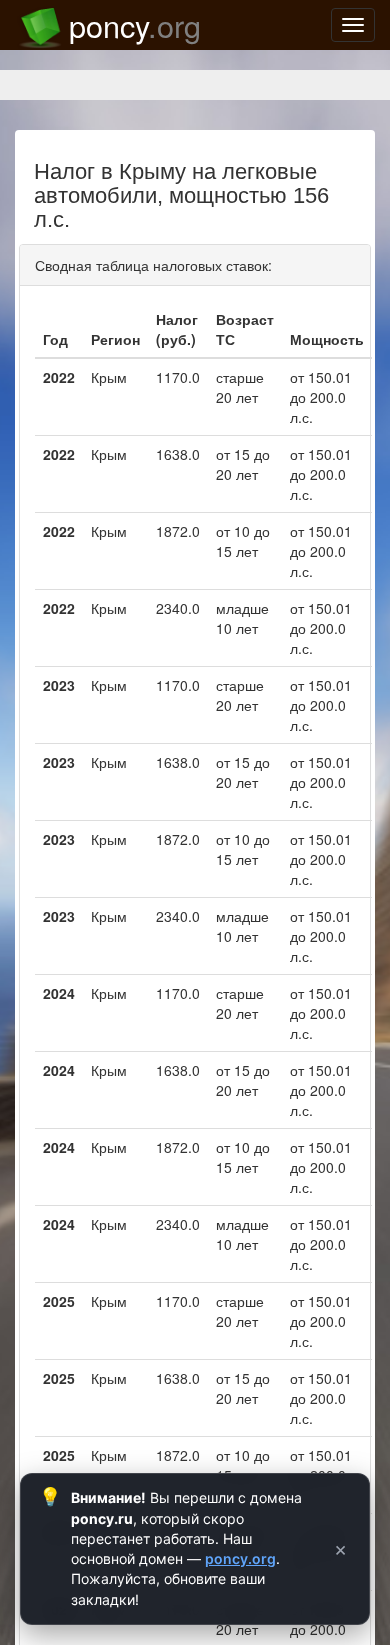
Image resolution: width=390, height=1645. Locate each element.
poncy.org (240, 1558)
